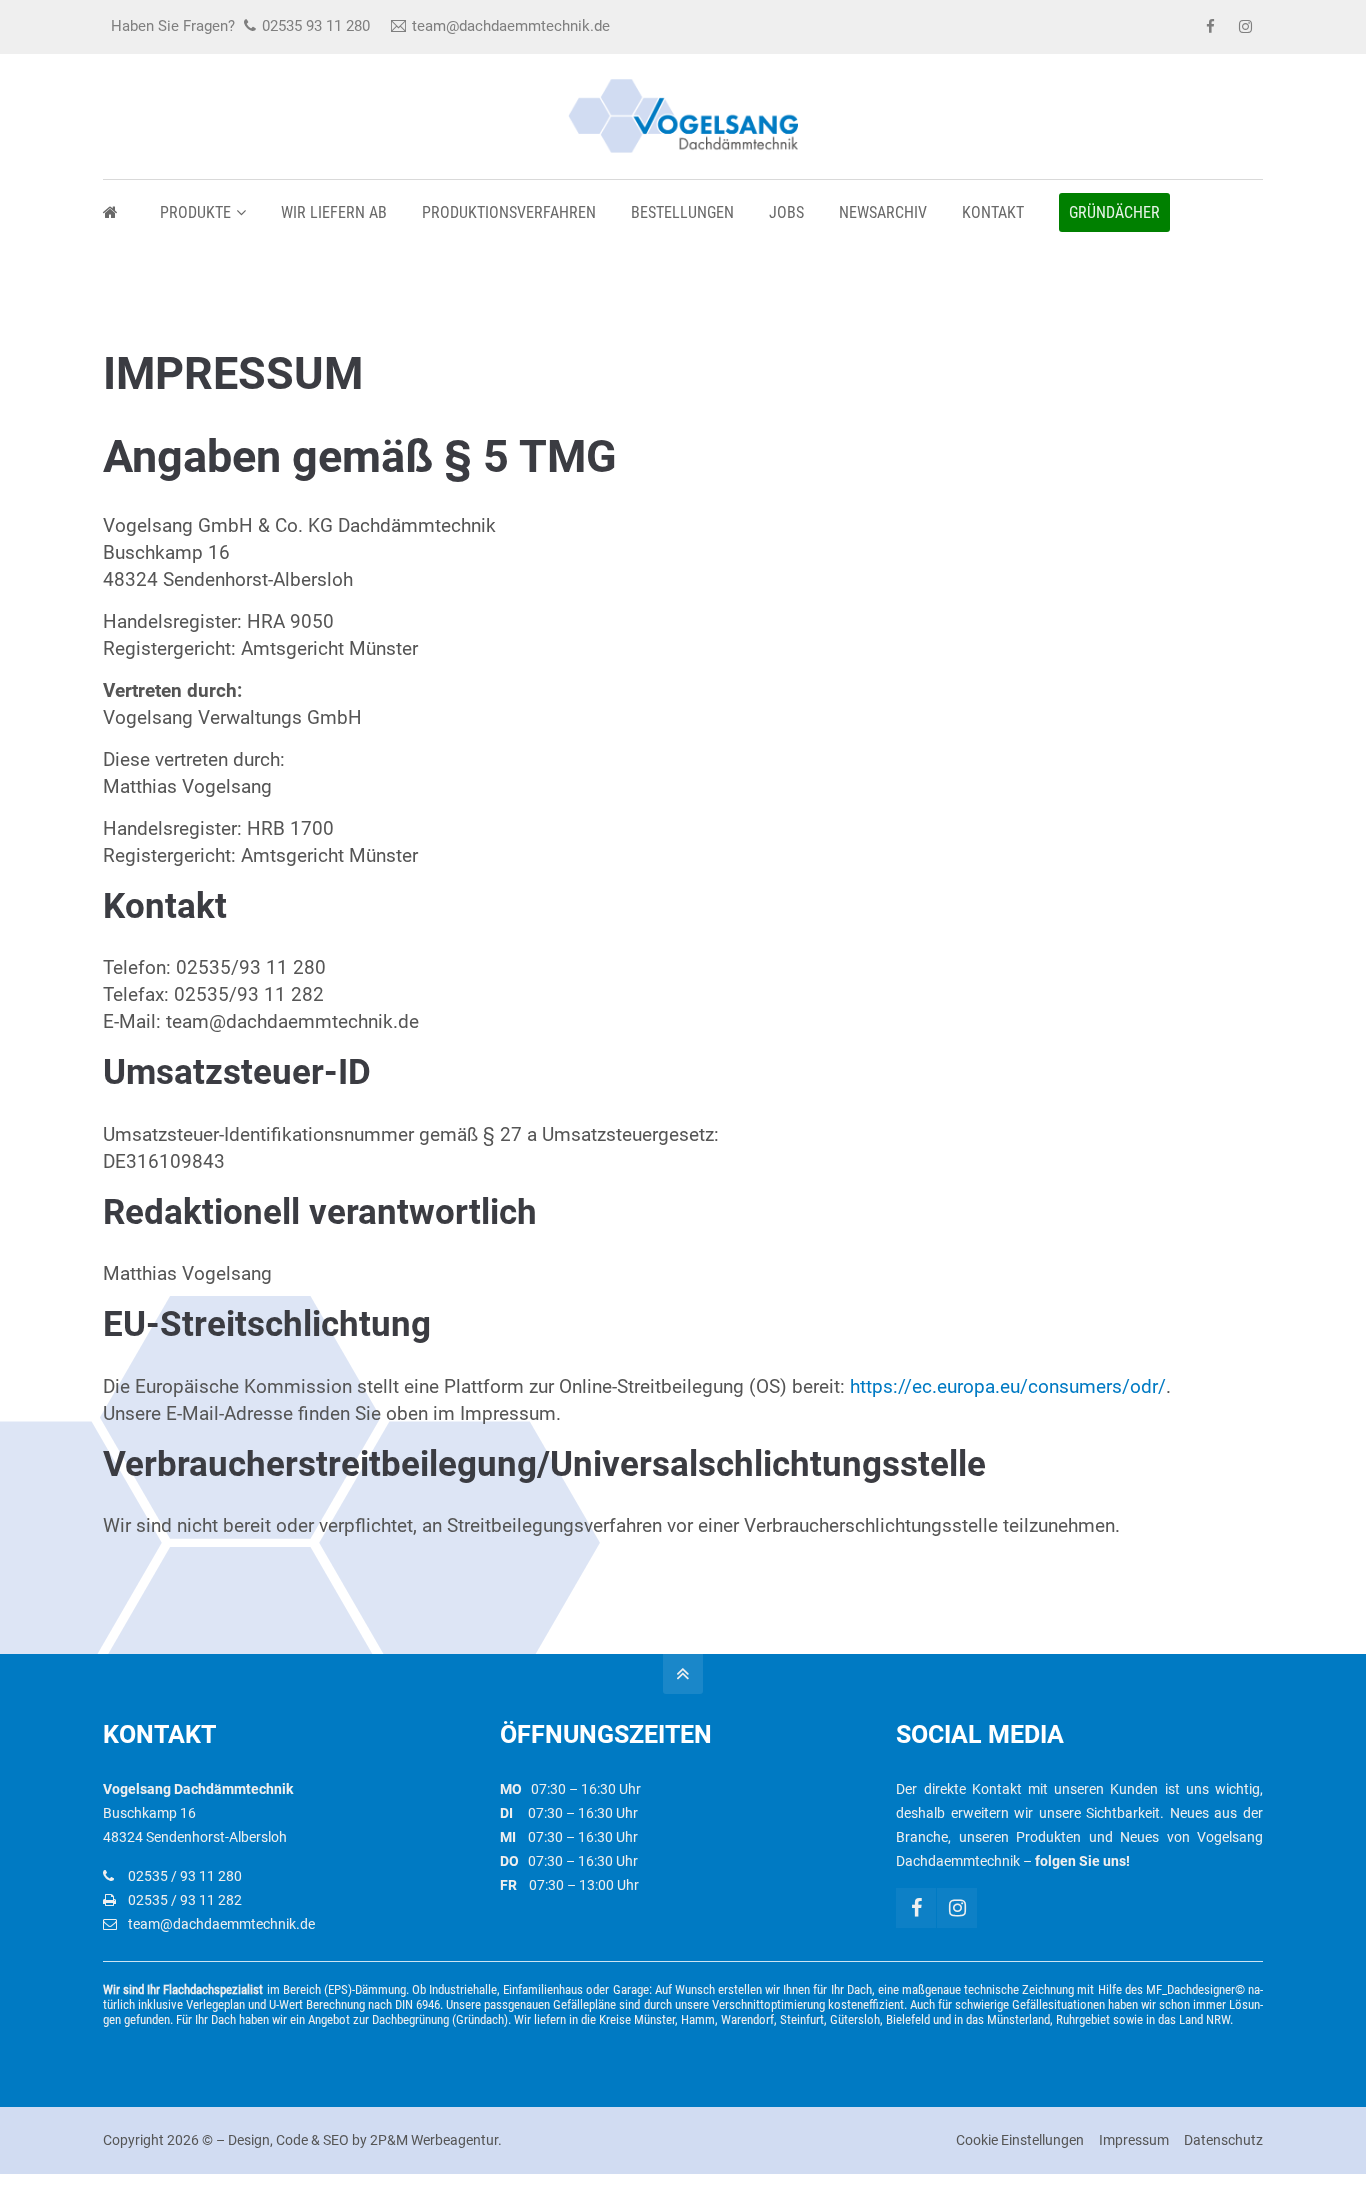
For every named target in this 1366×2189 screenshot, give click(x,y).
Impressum (1134, 2140)
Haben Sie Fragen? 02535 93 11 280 (240, 26)
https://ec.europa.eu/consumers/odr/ (1008, 1386)
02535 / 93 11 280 (185, 1876)
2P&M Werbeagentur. (436, 2140)
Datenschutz (1223, 2140)
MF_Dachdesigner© (1195, 1989)
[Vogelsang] (114, 212)
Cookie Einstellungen (1020, 2140)
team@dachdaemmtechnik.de (511, 26)
